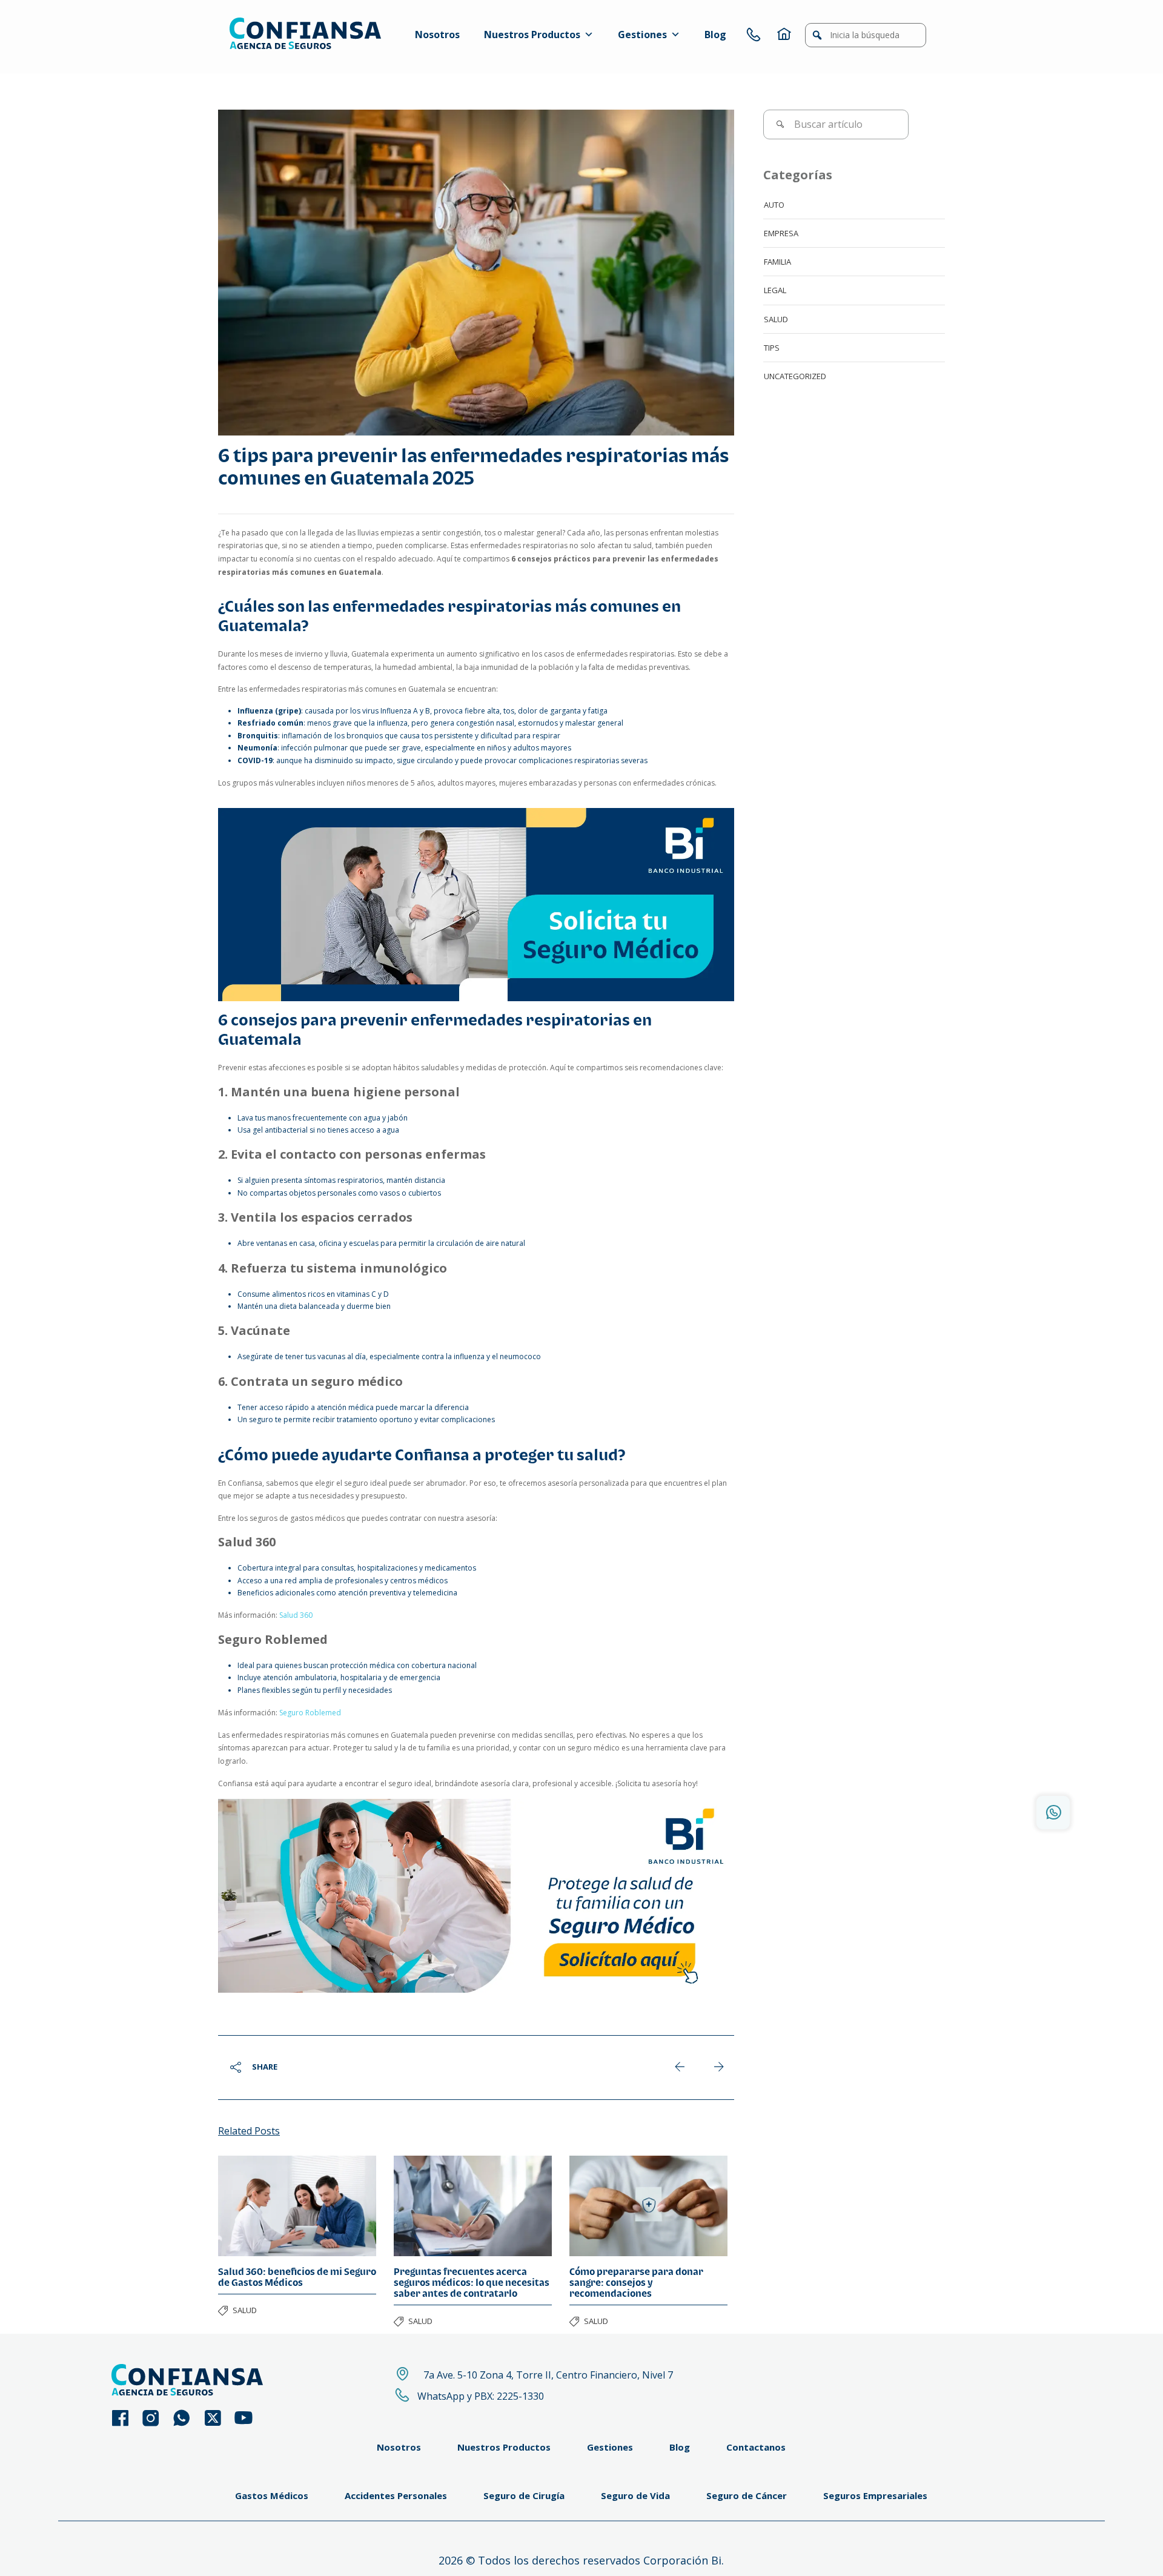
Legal (775, 290)
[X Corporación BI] (218, 2418)
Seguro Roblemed (310, 1713)
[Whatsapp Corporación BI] (187, 2418)
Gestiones (642, 35)
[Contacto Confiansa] (754, 35)
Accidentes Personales (396, 2495)
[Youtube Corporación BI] (249, 2418)
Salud (245, 2310)
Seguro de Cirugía (524, 2495)
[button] (817, 35)
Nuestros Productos (532, 35)
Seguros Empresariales (875, 2495)
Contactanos (756, 2447)
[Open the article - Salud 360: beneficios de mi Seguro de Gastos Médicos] (297, 2206)
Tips (772, 348)
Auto (774, 205)
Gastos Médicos (272, 2495)
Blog (715, 35)
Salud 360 (296, 1615)
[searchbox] (866, 35)
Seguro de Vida (635, 2495)
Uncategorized (795, 376)
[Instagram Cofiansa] (157, 2418)
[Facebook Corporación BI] (126, 2418)
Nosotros (437, 35)
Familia (777, 262)
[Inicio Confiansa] (784, 35)
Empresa (781, 233)
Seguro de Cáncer (747, 2495)
